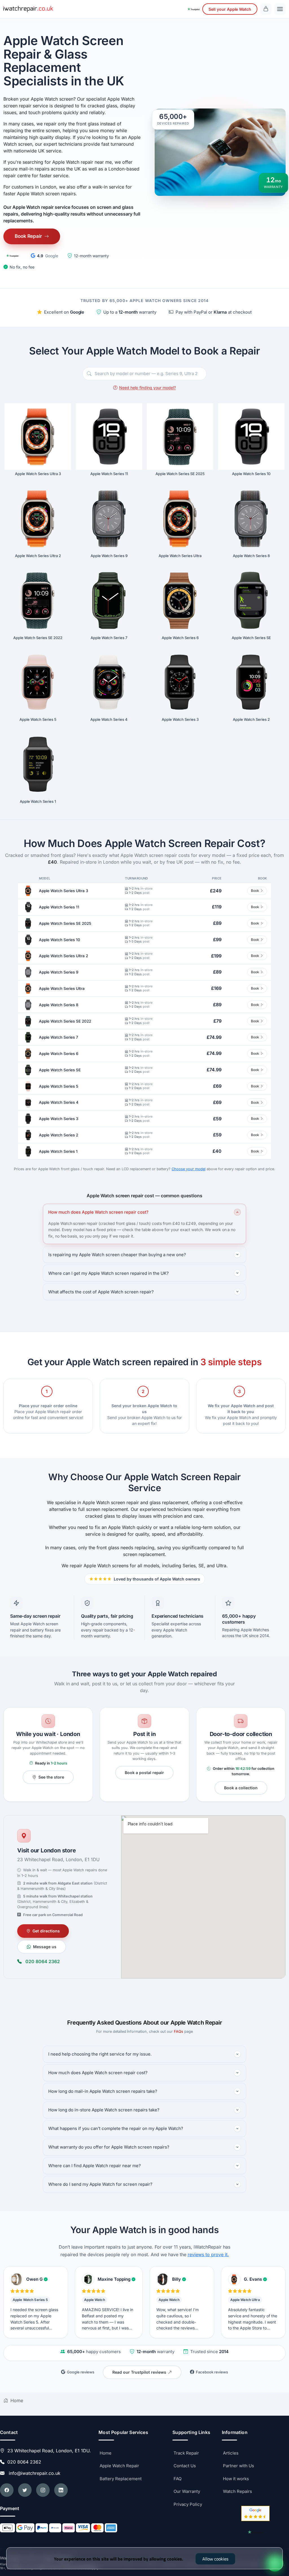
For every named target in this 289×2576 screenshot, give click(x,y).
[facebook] (7, 2490)
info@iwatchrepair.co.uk (33, 2473)
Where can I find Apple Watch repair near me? (95, 2166)
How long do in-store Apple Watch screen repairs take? (104, 2110)
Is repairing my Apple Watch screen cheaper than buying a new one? (117, 1255)
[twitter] (25, 2490)
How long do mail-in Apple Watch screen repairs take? (103, 2091)
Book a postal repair (144, 1773)
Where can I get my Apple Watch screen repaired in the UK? (109, 1273)
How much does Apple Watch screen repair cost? (98, 1212)
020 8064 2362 (43, 1961)
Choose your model (189, 1169)
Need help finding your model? (147, 388)
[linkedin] (61, 2490)
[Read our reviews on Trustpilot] (12, 256)
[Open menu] (280, 9)
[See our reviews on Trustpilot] (194, 9)
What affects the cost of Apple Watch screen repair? (101, 1292)
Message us (45, 1947)
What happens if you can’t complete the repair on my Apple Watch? (116, 2128)
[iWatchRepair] (28, 9)
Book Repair (28, 236)
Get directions (46, 1931)
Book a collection (241, 1788)
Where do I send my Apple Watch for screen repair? (100, 2184)
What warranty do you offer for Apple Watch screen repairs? (109, 2147)
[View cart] (266, 9)
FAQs (179, 2031)
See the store (51, 1777)
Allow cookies (215, 2559)
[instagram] (43, 2490)
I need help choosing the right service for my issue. (100, 2054)
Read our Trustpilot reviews (139, 2372)
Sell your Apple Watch (230, 9)
